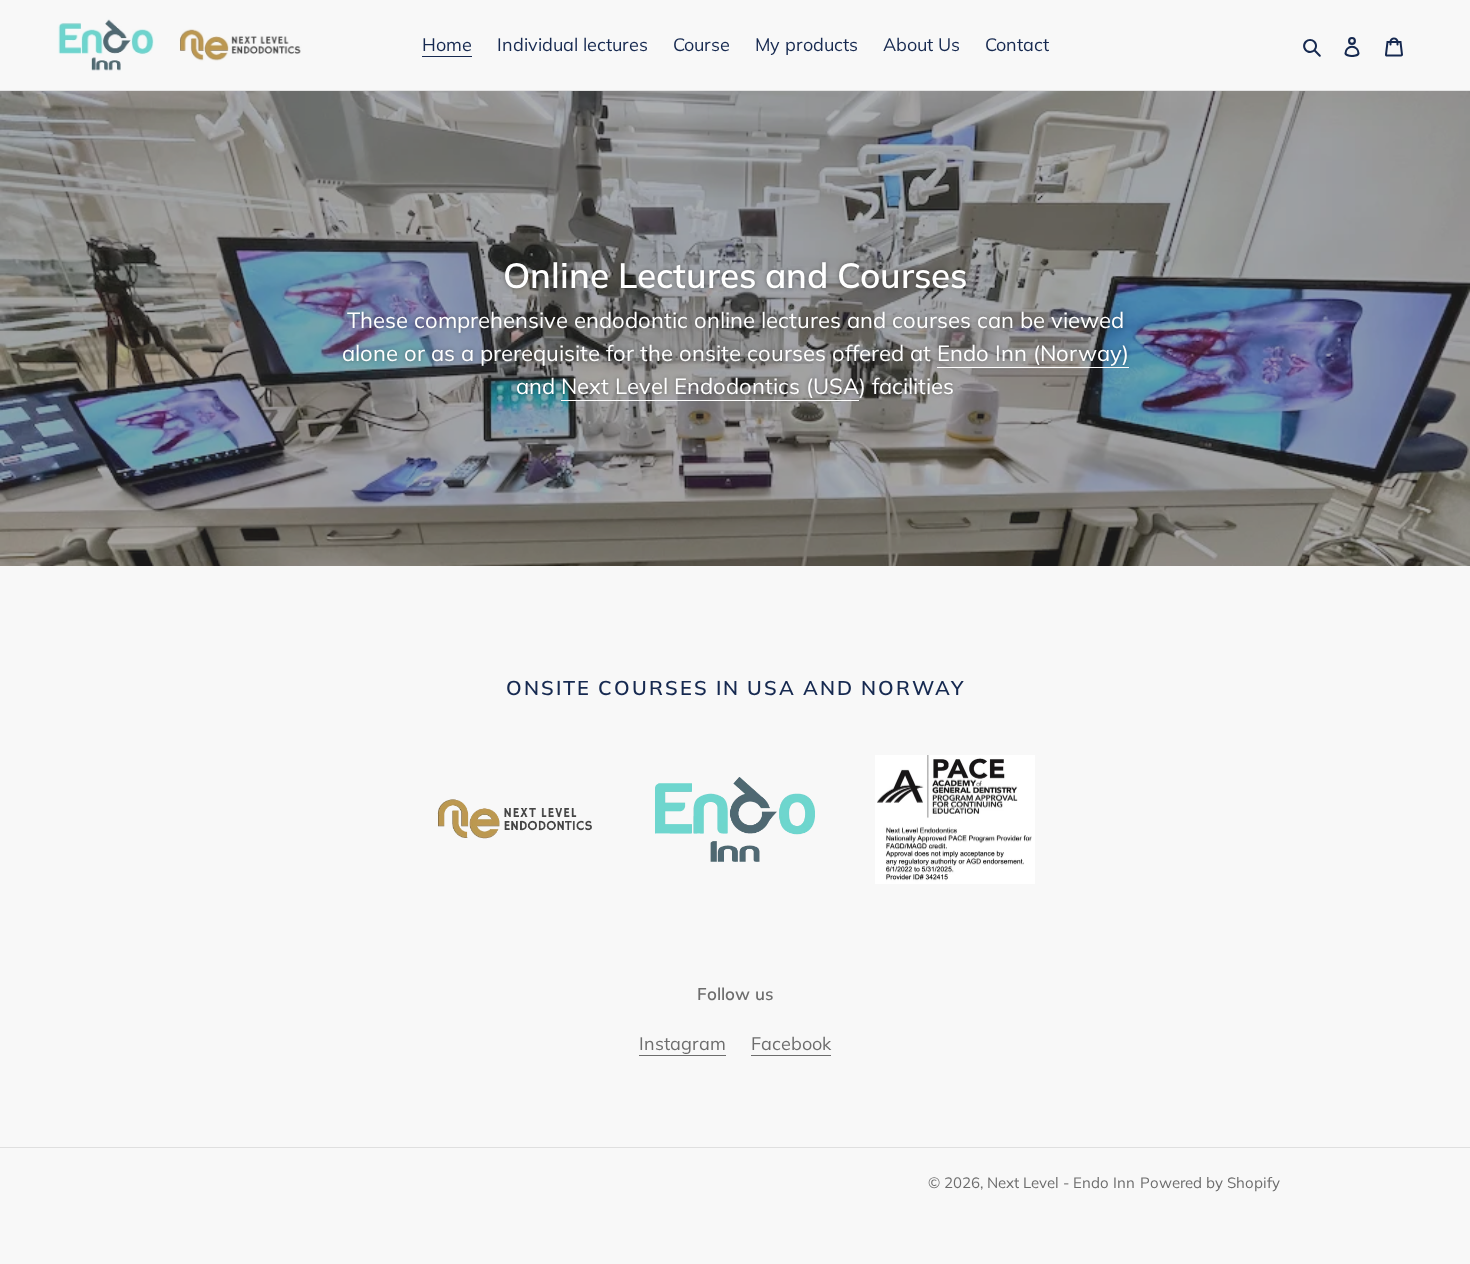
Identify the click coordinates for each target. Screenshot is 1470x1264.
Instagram (682, 1043)
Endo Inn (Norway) (1033, 353)
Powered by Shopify (1210, 1182)
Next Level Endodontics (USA (710, 386)
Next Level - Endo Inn (1061, 1182)
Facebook (791, 1043)
